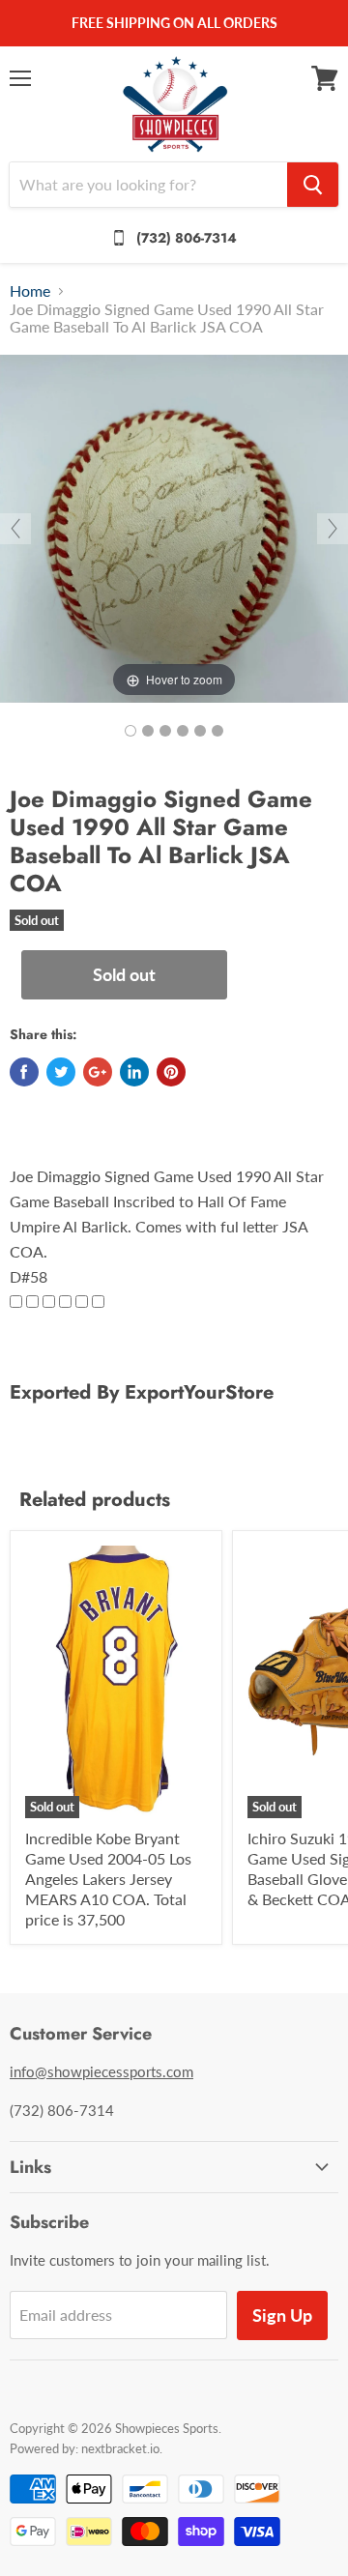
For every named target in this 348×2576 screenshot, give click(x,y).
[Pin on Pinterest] (171, 1072)
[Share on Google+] (98, 1072)
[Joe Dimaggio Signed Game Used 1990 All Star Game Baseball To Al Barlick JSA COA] (130, 731)
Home (30, 291)
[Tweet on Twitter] (61, 1072)
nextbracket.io (120, 2448)
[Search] (313, 185)
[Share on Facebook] (24, 1072)
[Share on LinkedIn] (134, 1072)
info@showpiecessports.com (101, 2071)
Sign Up (282, 2315)
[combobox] (148, 185)
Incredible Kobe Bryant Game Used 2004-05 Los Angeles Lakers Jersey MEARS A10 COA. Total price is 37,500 (108, 1879)
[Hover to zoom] (174, 526)
